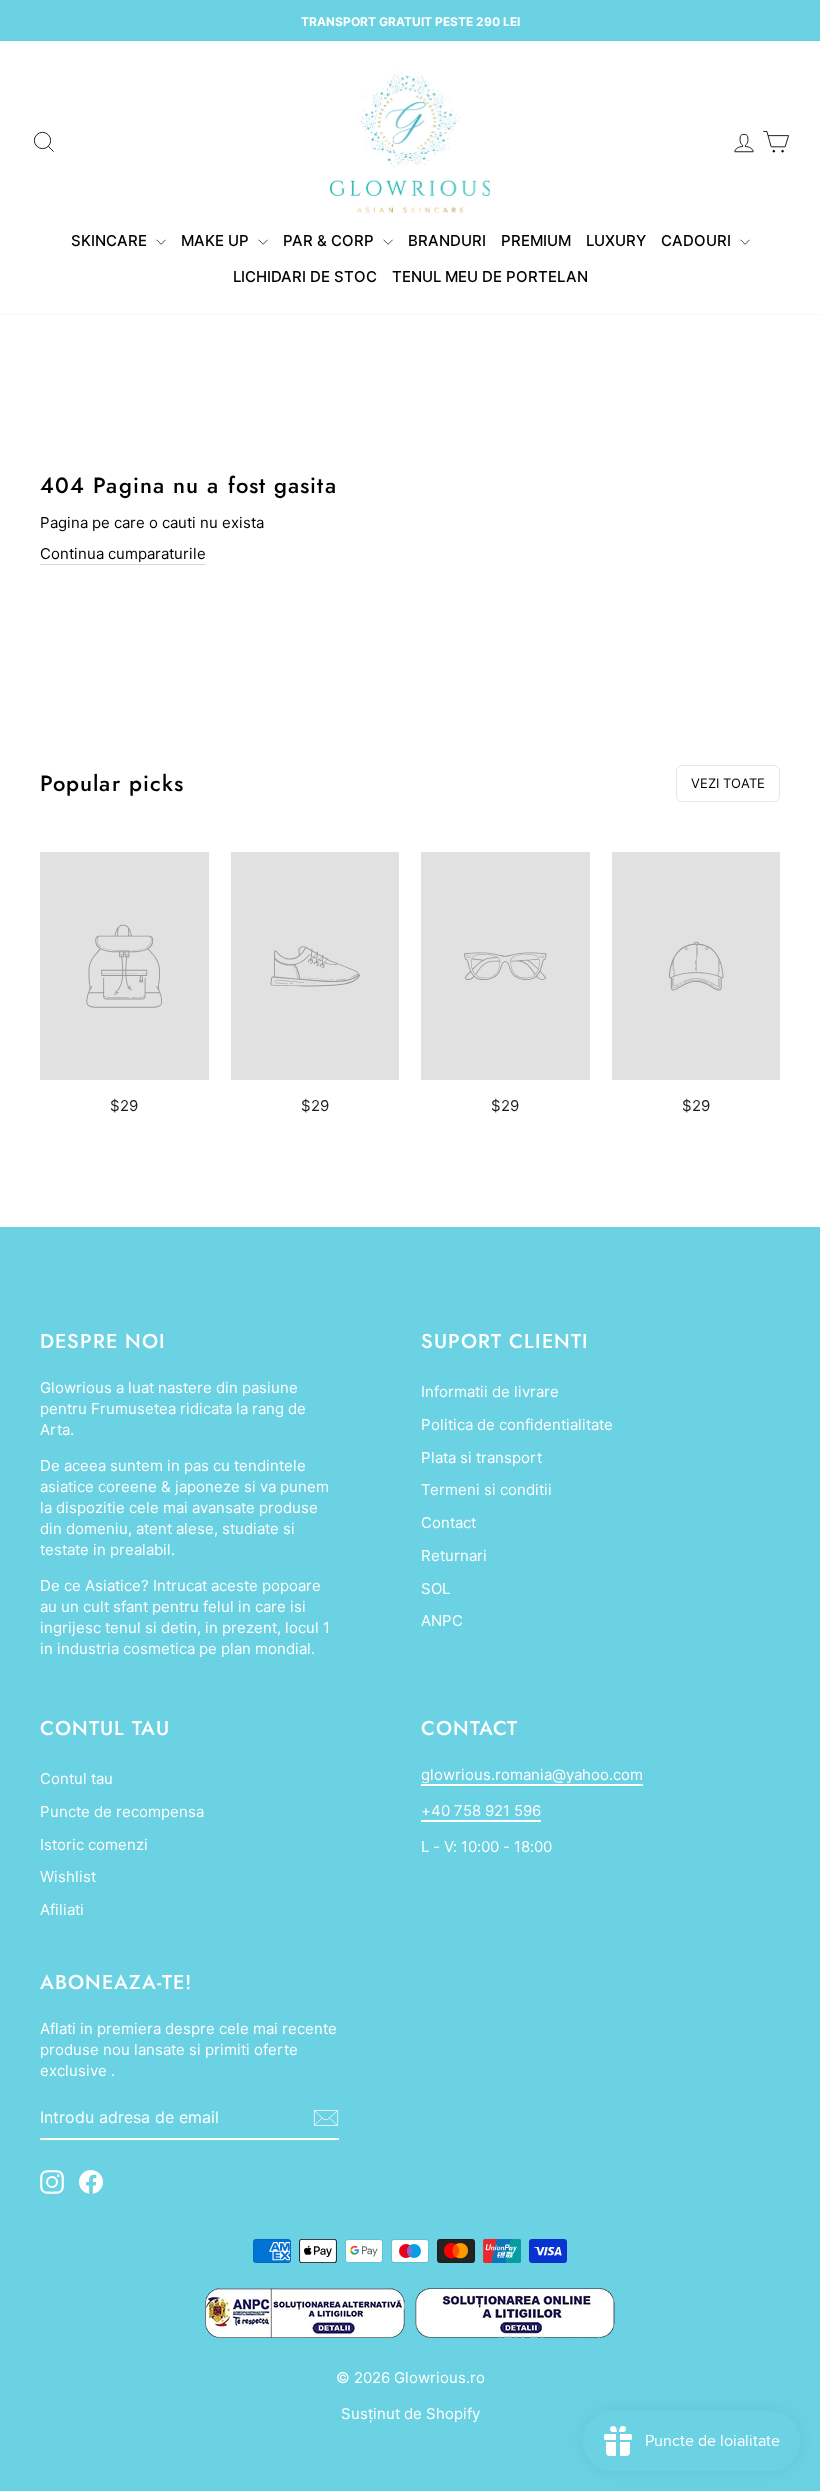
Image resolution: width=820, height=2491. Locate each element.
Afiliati (62, 1909)
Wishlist (68, 1876)
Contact (448, 1522)
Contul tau (76, 1778)
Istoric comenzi (94, 1844)
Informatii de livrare (490, 1391)
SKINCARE (111, 240)
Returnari (454, 1555)
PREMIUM (536, 240)
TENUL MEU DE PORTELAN (490, 276)
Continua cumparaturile (123, 553)
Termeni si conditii (486, 1489)
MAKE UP (217, 240)
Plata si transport (481, 1457)
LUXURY (616, 240)
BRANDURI (447, 240)
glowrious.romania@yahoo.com (532, 1774)
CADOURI (698, 240)
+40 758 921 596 (481, 1810)
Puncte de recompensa (122, 1811)
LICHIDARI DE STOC (305, 276)
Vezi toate (728, 783)
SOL (435, 1588)
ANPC (442, 1620)
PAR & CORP (330, 240)
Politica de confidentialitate (517, 1424)
